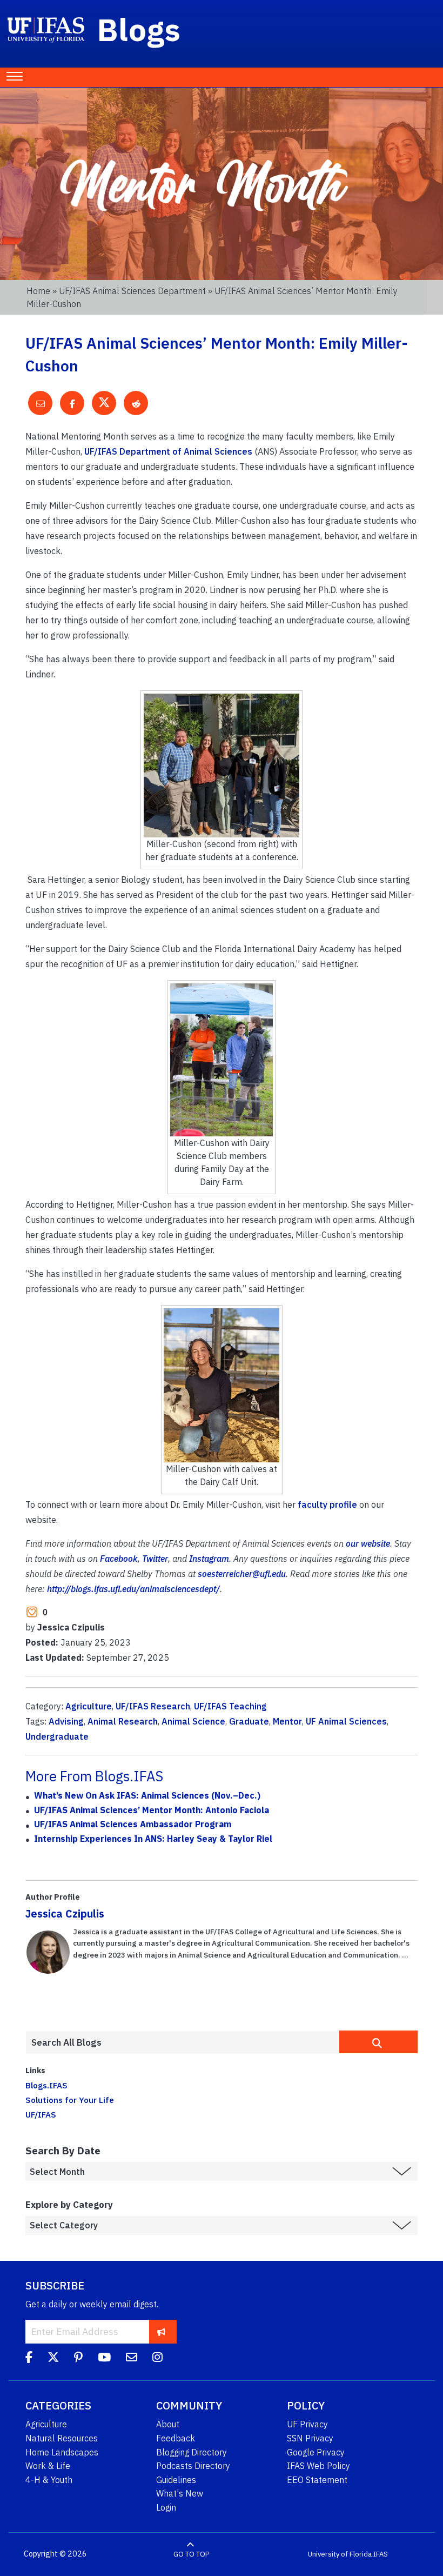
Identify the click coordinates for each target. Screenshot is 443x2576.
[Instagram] (157, 2359)
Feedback (176, 2438)
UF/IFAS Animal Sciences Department (132, 291)
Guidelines (176, 2480)
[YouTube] (104, 2359)
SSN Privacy (310, 2438)
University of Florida (340, 2554)
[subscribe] (161, 2331)
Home (38, 291)
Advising (66, 1721)
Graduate (249, 1721)
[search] (378, 2042)
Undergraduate (57, 1736)
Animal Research (123, 1721)
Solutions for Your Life (70, 2100)
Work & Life (48, 2466)
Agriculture (89, 1706)
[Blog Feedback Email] (132, 2359)
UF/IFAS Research (153, 1706)
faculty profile (327, 1505)
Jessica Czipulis (65, 1913)
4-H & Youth (49, 2480)
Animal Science (193, 1721)
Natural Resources (62, 2438)
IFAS (381, 2554)
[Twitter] (53, 2359)
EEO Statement (317, 2480)
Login (166, 2507)
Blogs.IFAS (46, 2085)
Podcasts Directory (193, 2466)
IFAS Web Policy (318, 2466)
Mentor (287, 1721)
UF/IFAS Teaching (230, 1706)
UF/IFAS (41, 2114)
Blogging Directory (192, 2452)
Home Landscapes (62, 2452)
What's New (180, 2493)
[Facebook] (29, 2359)
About (168, 2424)
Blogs (139, 29)
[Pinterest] (78, 2359)
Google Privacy (316, 2452)
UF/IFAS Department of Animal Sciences (168, 451)
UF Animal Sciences (346, 1721)
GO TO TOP (191, 2554)
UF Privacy (307, 2424)
